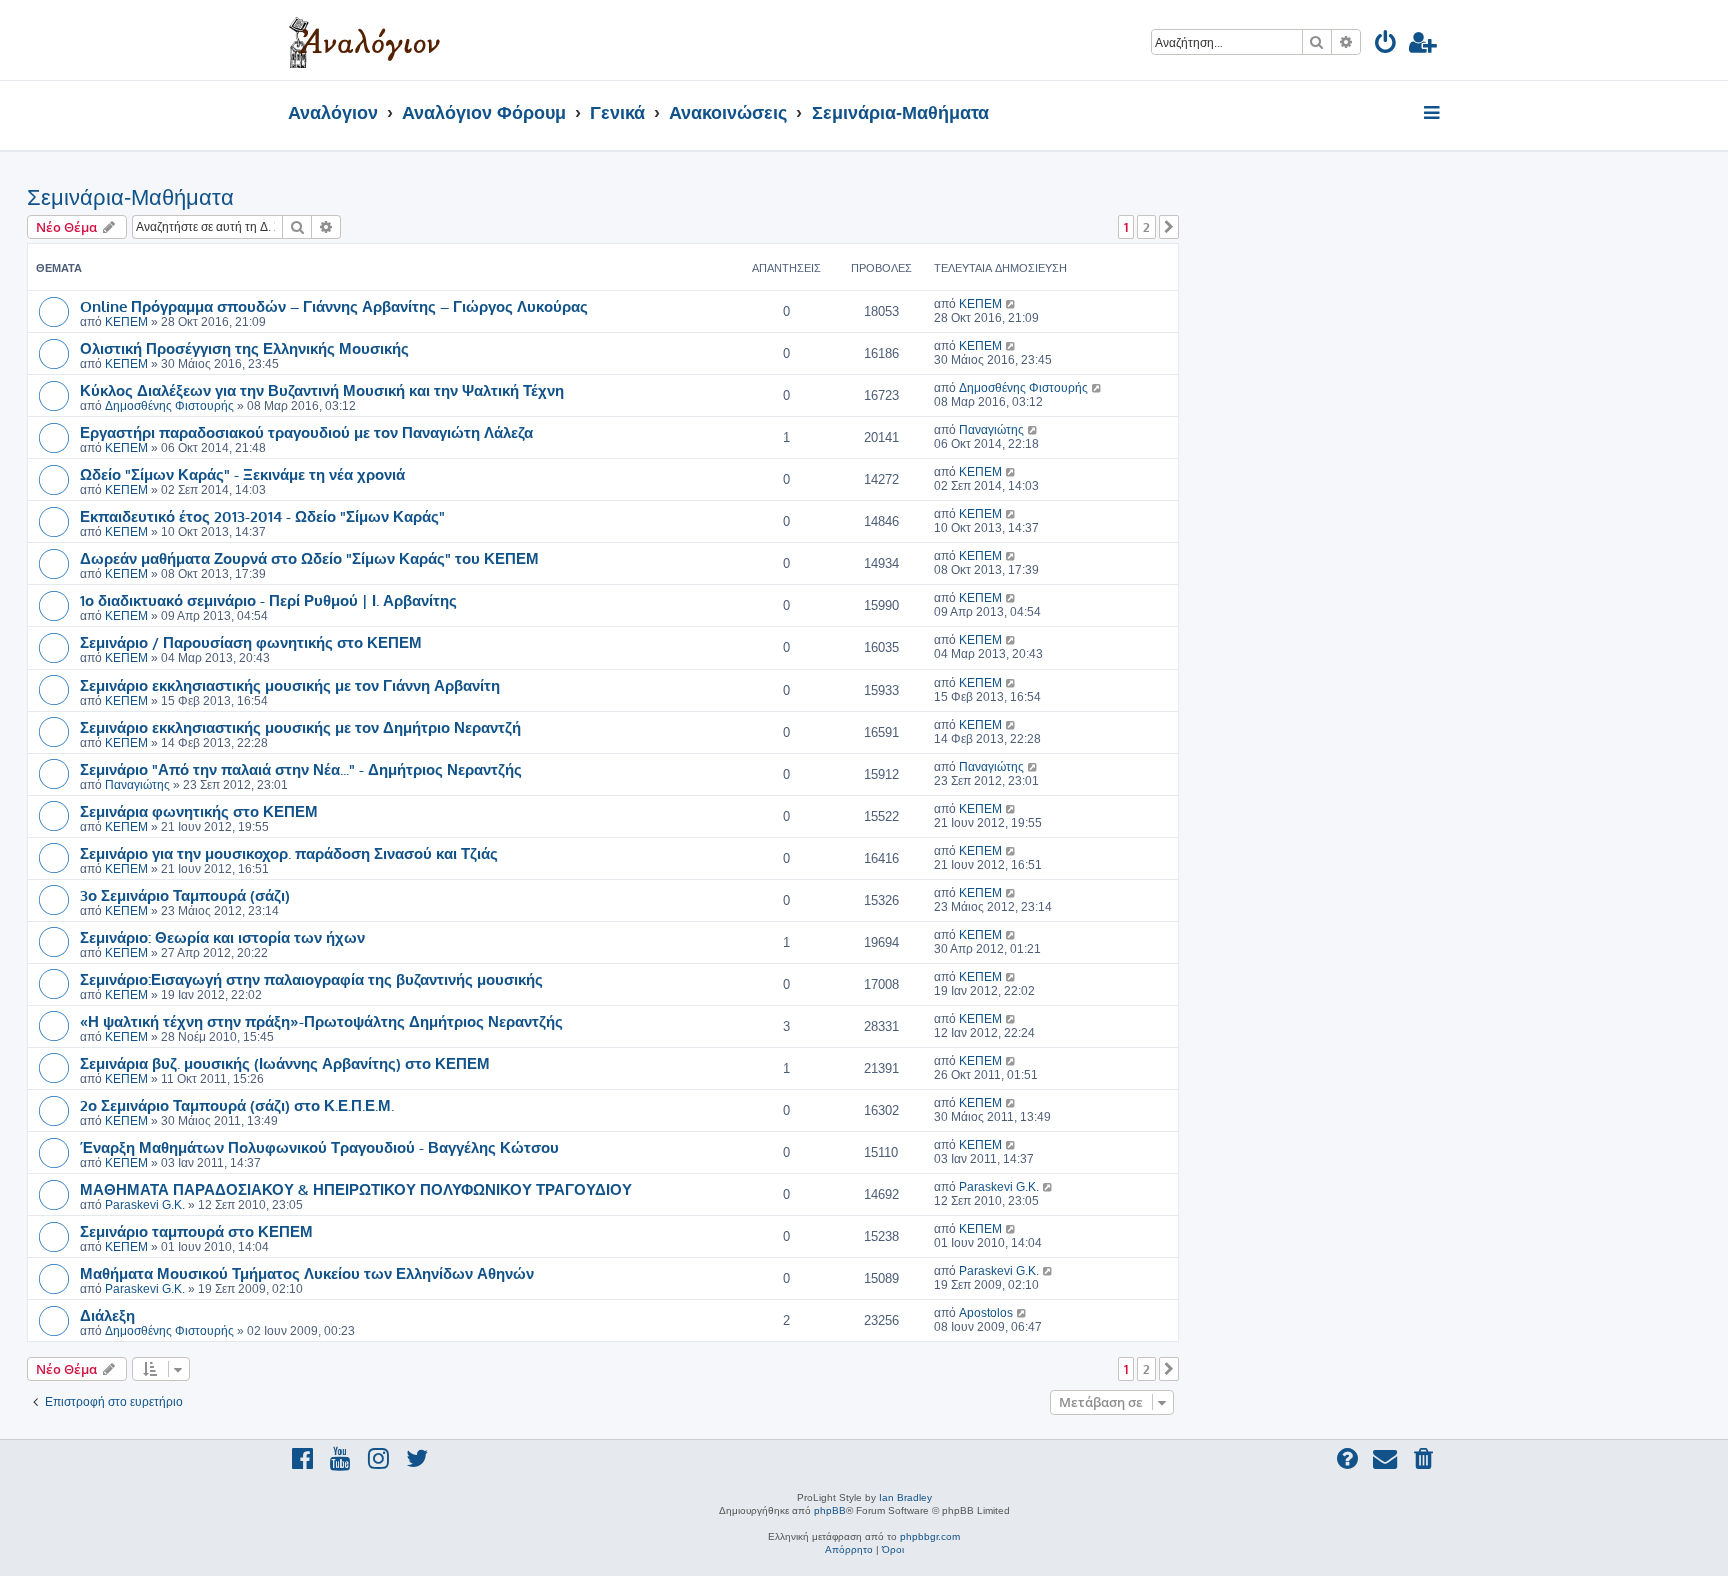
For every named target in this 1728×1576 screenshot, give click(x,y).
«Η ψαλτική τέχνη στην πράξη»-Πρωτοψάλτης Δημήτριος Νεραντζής (321, 1021)
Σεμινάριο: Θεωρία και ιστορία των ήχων (222, 937)
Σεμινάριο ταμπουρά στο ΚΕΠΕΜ (196, 1231)
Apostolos (986, 1313)
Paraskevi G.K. (145, 1205)
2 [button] (1146, 227)
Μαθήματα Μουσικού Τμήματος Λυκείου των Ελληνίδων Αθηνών (307, 1273)
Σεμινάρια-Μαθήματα (130, 197)
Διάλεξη (107, 1315)
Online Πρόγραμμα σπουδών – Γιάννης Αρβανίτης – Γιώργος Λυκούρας (334, 306)
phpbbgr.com (930, 1536)
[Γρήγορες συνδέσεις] (1433, 114)
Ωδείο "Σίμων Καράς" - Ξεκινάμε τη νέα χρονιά (242, 474)
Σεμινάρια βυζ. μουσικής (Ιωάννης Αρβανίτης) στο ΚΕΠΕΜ (285, 1063)
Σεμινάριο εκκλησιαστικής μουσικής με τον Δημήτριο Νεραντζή (300, 727)
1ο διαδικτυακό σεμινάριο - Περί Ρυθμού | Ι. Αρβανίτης (268, 600)
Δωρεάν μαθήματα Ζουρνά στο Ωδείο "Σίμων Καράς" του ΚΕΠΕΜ (309, 558)
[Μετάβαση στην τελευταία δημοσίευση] (1011, 304)
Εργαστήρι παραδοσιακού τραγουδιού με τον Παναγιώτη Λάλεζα (306, 432)
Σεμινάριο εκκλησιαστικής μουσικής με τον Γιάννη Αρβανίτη (290, 685)
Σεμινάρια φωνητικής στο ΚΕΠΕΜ (199, 811)
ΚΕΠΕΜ (126, 322)
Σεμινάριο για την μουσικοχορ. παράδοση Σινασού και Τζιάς (289, 853)
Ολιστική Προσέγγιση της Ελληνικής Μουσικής (244, 348)
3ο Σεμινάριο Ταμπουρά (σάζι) (185, 895)
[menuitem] (1386, 45)
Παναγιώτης (991, 430)
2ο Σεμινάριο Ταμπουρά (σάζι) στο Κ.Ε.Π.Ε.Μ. (237, 1105)
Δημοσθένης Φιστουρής (169, 406)
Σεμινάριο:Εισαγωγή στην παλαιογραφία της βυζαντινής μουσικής (311, 979)
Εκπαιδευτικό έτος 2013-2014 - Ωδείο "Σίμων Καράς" (262, 516)
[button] (1169, 227)
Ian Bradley (905, 1497)
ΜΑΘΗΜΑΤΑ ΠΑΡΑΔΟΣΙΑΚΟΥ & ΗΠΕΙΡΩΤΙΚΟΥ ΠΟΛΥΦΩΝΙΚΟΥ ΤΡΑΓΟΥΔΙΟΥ (356, 1189)
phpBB (830, 1510)
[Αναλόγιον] (364, 40)
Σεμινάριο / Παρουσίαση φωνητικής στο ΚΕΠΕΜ (251, 642)
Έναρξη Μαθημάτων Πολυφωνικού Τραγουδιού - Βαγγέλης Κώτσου (319, 1147)
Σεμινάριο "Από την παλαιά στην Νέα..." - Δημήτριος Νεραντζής (301, 769)
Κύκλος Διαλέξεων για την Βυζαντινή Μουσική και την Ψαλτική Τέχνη (322, 390)
